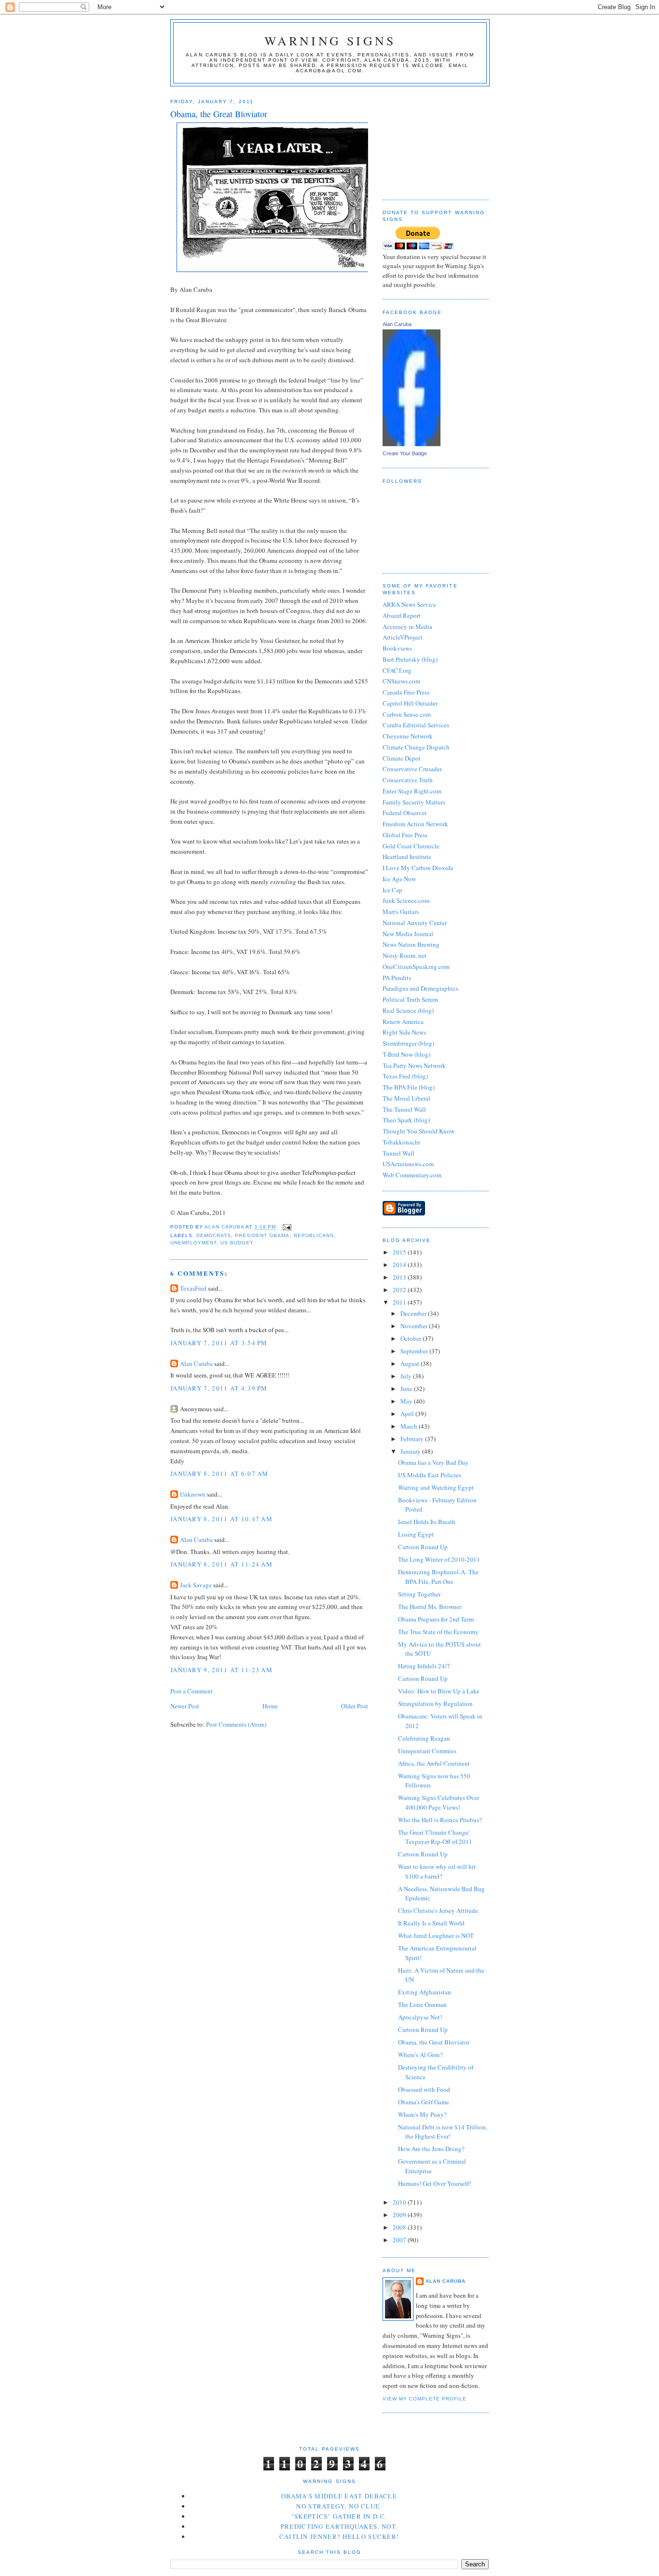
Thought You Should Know (419, 1131)
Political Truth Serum (410, 999)
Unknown (193, 1494)
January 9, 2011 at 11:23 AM (221, 1670)
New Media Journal (408, 934)
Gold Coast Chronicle (411, 846)
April (408, 1414)
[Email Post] (286, 1227)
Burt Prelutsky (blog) (410, 659)
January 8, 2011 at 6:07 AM (220, 1473)
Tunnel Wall (398, 1153)
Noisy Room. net (405, 955)
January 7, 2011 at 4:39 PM (219, 1388)
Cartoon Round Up (423, 1547)
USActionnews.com (408, 1164)
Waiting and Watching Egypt (436, 1487)
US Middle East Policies (430, 1475)
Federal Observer (405, 813)
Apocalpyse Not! (420, 2017)
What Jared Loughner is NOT (436, 1935)
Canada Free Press (406, 692)
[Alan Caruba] (412, 444)
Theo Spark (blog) (406, 1120)
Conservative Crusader (412, 769)
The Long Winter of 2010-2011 (439, 1559)
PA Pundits (397, 978)
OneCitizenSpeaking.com (416, 967)
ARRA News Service (409, 604)
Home (270, 1706)
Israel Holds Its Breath (427, 1522)
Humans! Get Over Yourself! (434, 2183)
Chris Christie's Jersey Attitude (438, 1910)
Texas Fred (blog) (405, 1076)
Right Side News (404, 1032)
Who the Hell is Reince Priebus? (440, 1820)
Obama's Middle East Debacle (339, 2496)
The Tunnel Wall (404, 1109)
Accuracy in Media (407, 627)
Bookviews (397, 648)
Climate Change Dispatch (416, 747)
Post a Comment (192, 1691)
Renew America (403, 1022)
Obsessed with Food (424, 2089)
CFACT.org (397, 670)
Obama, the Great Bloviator (434, 2042)
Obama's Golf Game (424, 2102)
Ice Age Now (399, 879)
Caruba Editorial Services (416, 725)
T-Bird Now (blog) (406, 1054)
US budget (237, 1243)
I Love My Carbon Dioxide (418, 868)
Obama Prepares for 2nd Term (436, 1619)
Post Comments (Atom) (236, 1724)
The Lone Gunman (422, 2004)
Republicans (314, 1235)
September (415, 1351)
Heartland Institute (407, 857)
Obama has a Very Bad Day (433, 1462)
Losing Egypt (416, 1534)
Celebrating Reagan (424, 1738)
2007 (400, 2240)
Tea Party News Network (414, 1065)
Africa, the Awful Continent (434, 1763)
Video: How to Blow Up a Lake (439, 1691)
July (407, 1376)
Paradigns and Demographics (420, 988)
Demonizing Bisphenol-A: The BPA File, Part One (438, 1577)
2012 (400, 1290)
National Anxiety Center (415, 923)
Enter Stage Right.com (412, 791)
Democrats (214, 1235)
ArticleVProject (403, 637)
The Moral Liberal (406, 1098)
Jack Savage (196, 1585)
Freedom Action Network (415, 824)
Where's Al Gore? (420, 2055)
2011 (400, 1302)
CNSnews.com (401, 681)
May (407, 1401)
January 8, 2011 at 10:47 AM (221, 1519)
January (411, 1451)
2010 (400, 2202)
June (407, 1389)
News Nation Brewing (411, 944)
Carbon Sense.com (407, 714)
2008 (400, 2227)
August (411, 1363)
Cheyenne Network (408, 736)
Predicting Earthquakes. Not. (339, 2526)
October (412, 1338)
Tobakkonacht (401, 1142)
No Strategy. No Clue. (339, 2506)
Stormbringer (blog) (408, 1043)
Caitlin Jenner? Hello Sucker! (339, 2536)
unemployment (193, 1243)
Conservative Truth (408, 780)
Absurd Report (402, 615)
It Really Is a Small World (431, 1923)
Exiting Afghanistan (425, 1992)
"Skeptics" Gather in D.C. (339, 2516)
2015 (400, 1252)
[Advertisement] (431, 139)
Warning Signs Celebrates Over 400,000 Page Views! (439, 1802)
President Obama (262, 1235)
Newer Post (185, 1706)
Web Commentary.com (412, 1175)
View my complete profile (425, 2399)
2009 (400, 2215)
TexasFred (193, 1288)
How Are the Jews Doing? (431, 2149)
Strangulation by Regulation (435, 1704)
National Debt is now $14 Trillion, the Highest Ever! (443, 2132)
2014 (400, 1265)
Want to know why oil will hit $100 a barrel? (437, 1871)
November (415, 1326)
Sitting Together (419, 1594)
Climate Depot (402, 758)
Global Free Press (405, 835)
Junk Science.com (406, 900)
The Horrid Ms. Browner (430, 1607)
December (414, 1313)
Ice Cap (392, 890)
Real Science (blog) (408, 1010)
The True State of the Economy (438, 1632)
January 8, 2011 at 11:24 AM (221, 1564)
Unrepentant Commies (427, 1751)
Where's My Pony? (422, 2114)
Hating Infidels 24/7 (424, 1666)
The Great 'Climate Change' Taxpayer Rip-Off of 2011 (435, 1837)
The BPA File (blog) (409, 1087)
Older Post (355, 1706)
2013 (400, 1277)
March (410, 1426)
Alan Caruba (196, 1363)
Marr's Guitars (401, 912)
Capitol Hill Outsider (410, 703)
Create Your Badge (405, 453)
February (413, 1439)
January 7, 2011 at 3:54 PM (219, 1343)
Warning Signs (330, 41)
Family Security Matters (414, 802)
